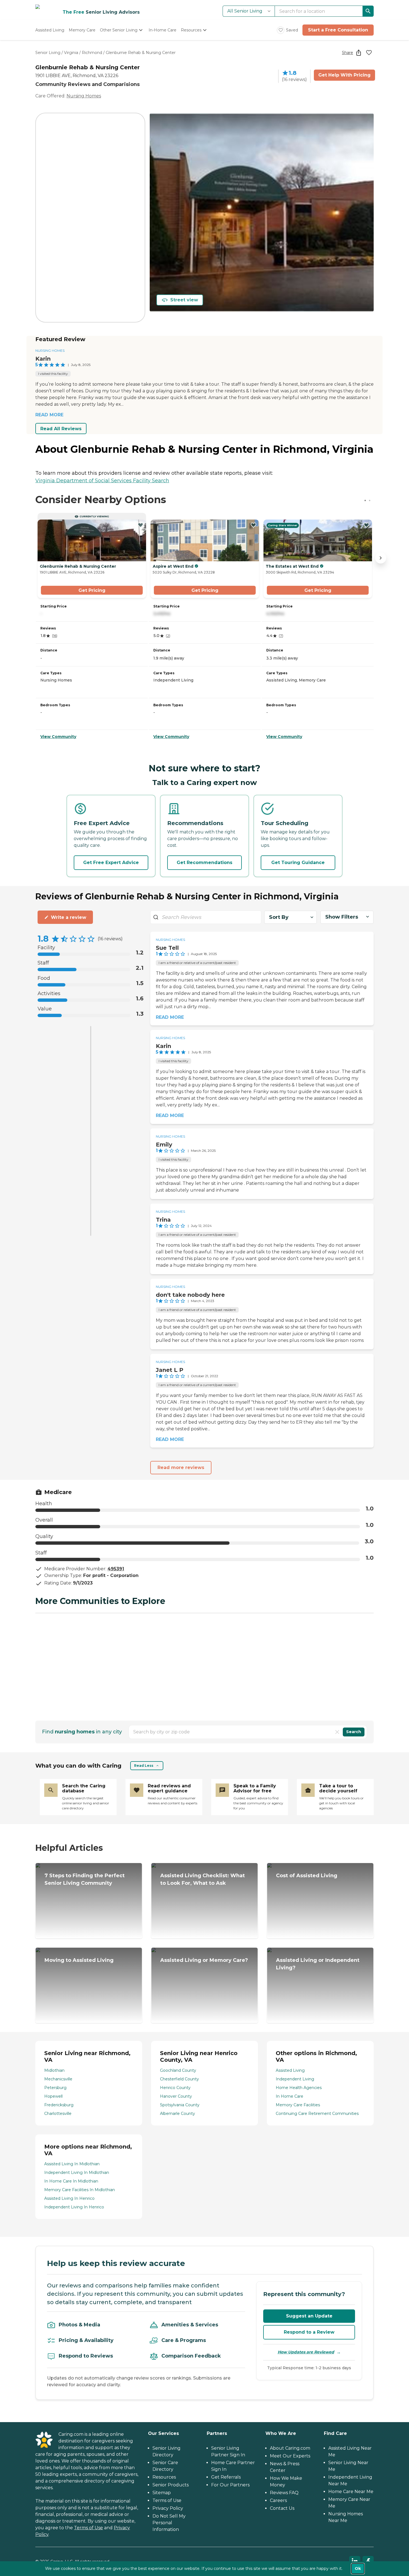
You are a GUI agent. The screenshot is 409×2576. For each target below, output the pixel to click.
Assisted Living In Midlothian (72, 2164)
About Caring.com (290, 2448)
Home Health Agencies (299, 2088)
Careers (278, 2500)
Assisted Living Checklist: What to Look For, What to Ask (203, 1879)
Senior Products (171, 2485)
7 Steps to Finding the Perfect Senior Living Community (85, 1879)
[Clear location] (337, 1732)
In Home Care (289, 2096)
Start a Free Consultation (338, 30)
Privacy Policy (168, 2508)
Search (354, 1732)
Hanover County (176, 2096)
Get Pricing (92, 590)
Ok (358, 2568)
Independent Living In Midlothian (77, 2172)
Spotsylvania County (180, 2105)
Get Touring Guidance (298, 863)
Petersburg (55, 2088)
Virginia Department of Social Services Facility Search (102, 481)
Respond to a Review (309, 2332)
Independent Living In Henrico (74, 2207)
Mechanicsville (58, 2079)
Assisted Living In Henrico (69, 2198)
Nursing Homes (84, 96)
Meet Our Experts (290, 2456)
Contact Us (282, 2508)
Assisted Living (290, 2070)
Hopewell (53, 2096)
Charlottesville (58, 2114)
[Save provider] (369, 53)
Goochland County (178, 2070)
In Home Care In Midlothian (71, 2181)
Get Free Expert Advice (111, 863)
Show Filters (342, 917)
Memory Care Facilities (298, 2105)
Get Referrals (226, 2477)
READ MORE (49, 415)
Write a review (69, 917)
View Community (58, 737)
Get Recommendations (204, 863)
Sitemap (162, 2493)
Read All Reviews (61, 429)
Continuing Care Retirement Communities (317, 2114)
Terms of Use (88, 2528)
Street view (184, 300)
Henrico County (175, 2088)
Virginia (71, 53)
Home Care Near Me (351, 2492)
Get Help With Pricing (344, 75)
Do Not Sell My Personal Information (169, 2523)
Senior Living (48, 53)
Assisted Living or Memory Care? (204, 1960)
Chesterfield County (179, 2079)
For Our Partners (230, 2485)
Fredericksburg (59, 2105)
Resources (164, 2477)
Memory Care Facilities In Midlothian (80, 2190)
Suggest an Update (309, 2316)
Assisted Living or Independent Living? (318, 1964)
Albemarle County (178, 2114)
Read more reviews (181, 1467)
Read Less (144, 1766)
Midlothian (54, 2070)
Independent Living (295, 2079)
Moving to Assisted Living (79, 1960)
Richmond (92, 53)
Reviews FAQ (284, 2493)
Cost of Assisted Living (307, 1876)
